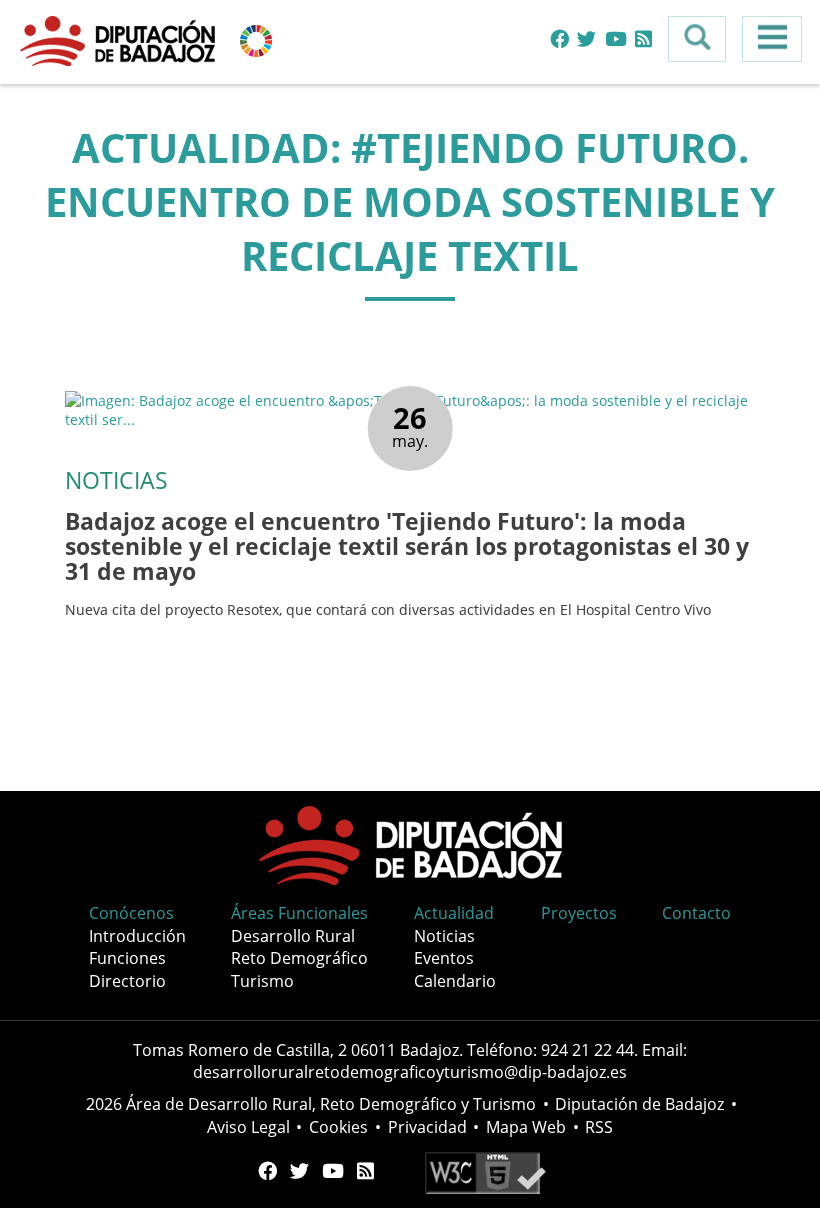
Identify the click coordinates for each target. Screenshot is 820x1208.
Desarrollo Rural (293, 936)
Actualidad (454, 913)
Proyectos (579, 913)
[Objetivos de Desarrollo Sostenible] (256, 39)
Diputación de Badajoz (639, 1104)
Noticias (444, 936)
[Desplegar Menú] (772, 39)
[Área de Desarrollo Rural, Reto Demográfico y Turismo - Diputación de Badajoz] (120, 39)
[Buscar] (697, 39)
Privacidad (427, 1127)
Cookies (338, 1127)
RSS (599, 1127)
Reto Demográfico (299, 958)
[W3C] (485, 1171)
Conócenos (131, 913)
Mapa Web (526, 1127)
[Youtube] (616, 39)
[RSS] (643, 39)
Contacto (696, 913)
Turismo (262, 981)
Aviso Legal (248, 1127)
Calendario (455, 981)
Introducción (137, 936)
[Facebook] (559, 39)
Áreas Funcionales (299, 913)
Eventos (444, 958)
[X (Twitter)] (586, 39)
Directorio (127, 981)
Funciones (127, 958)
